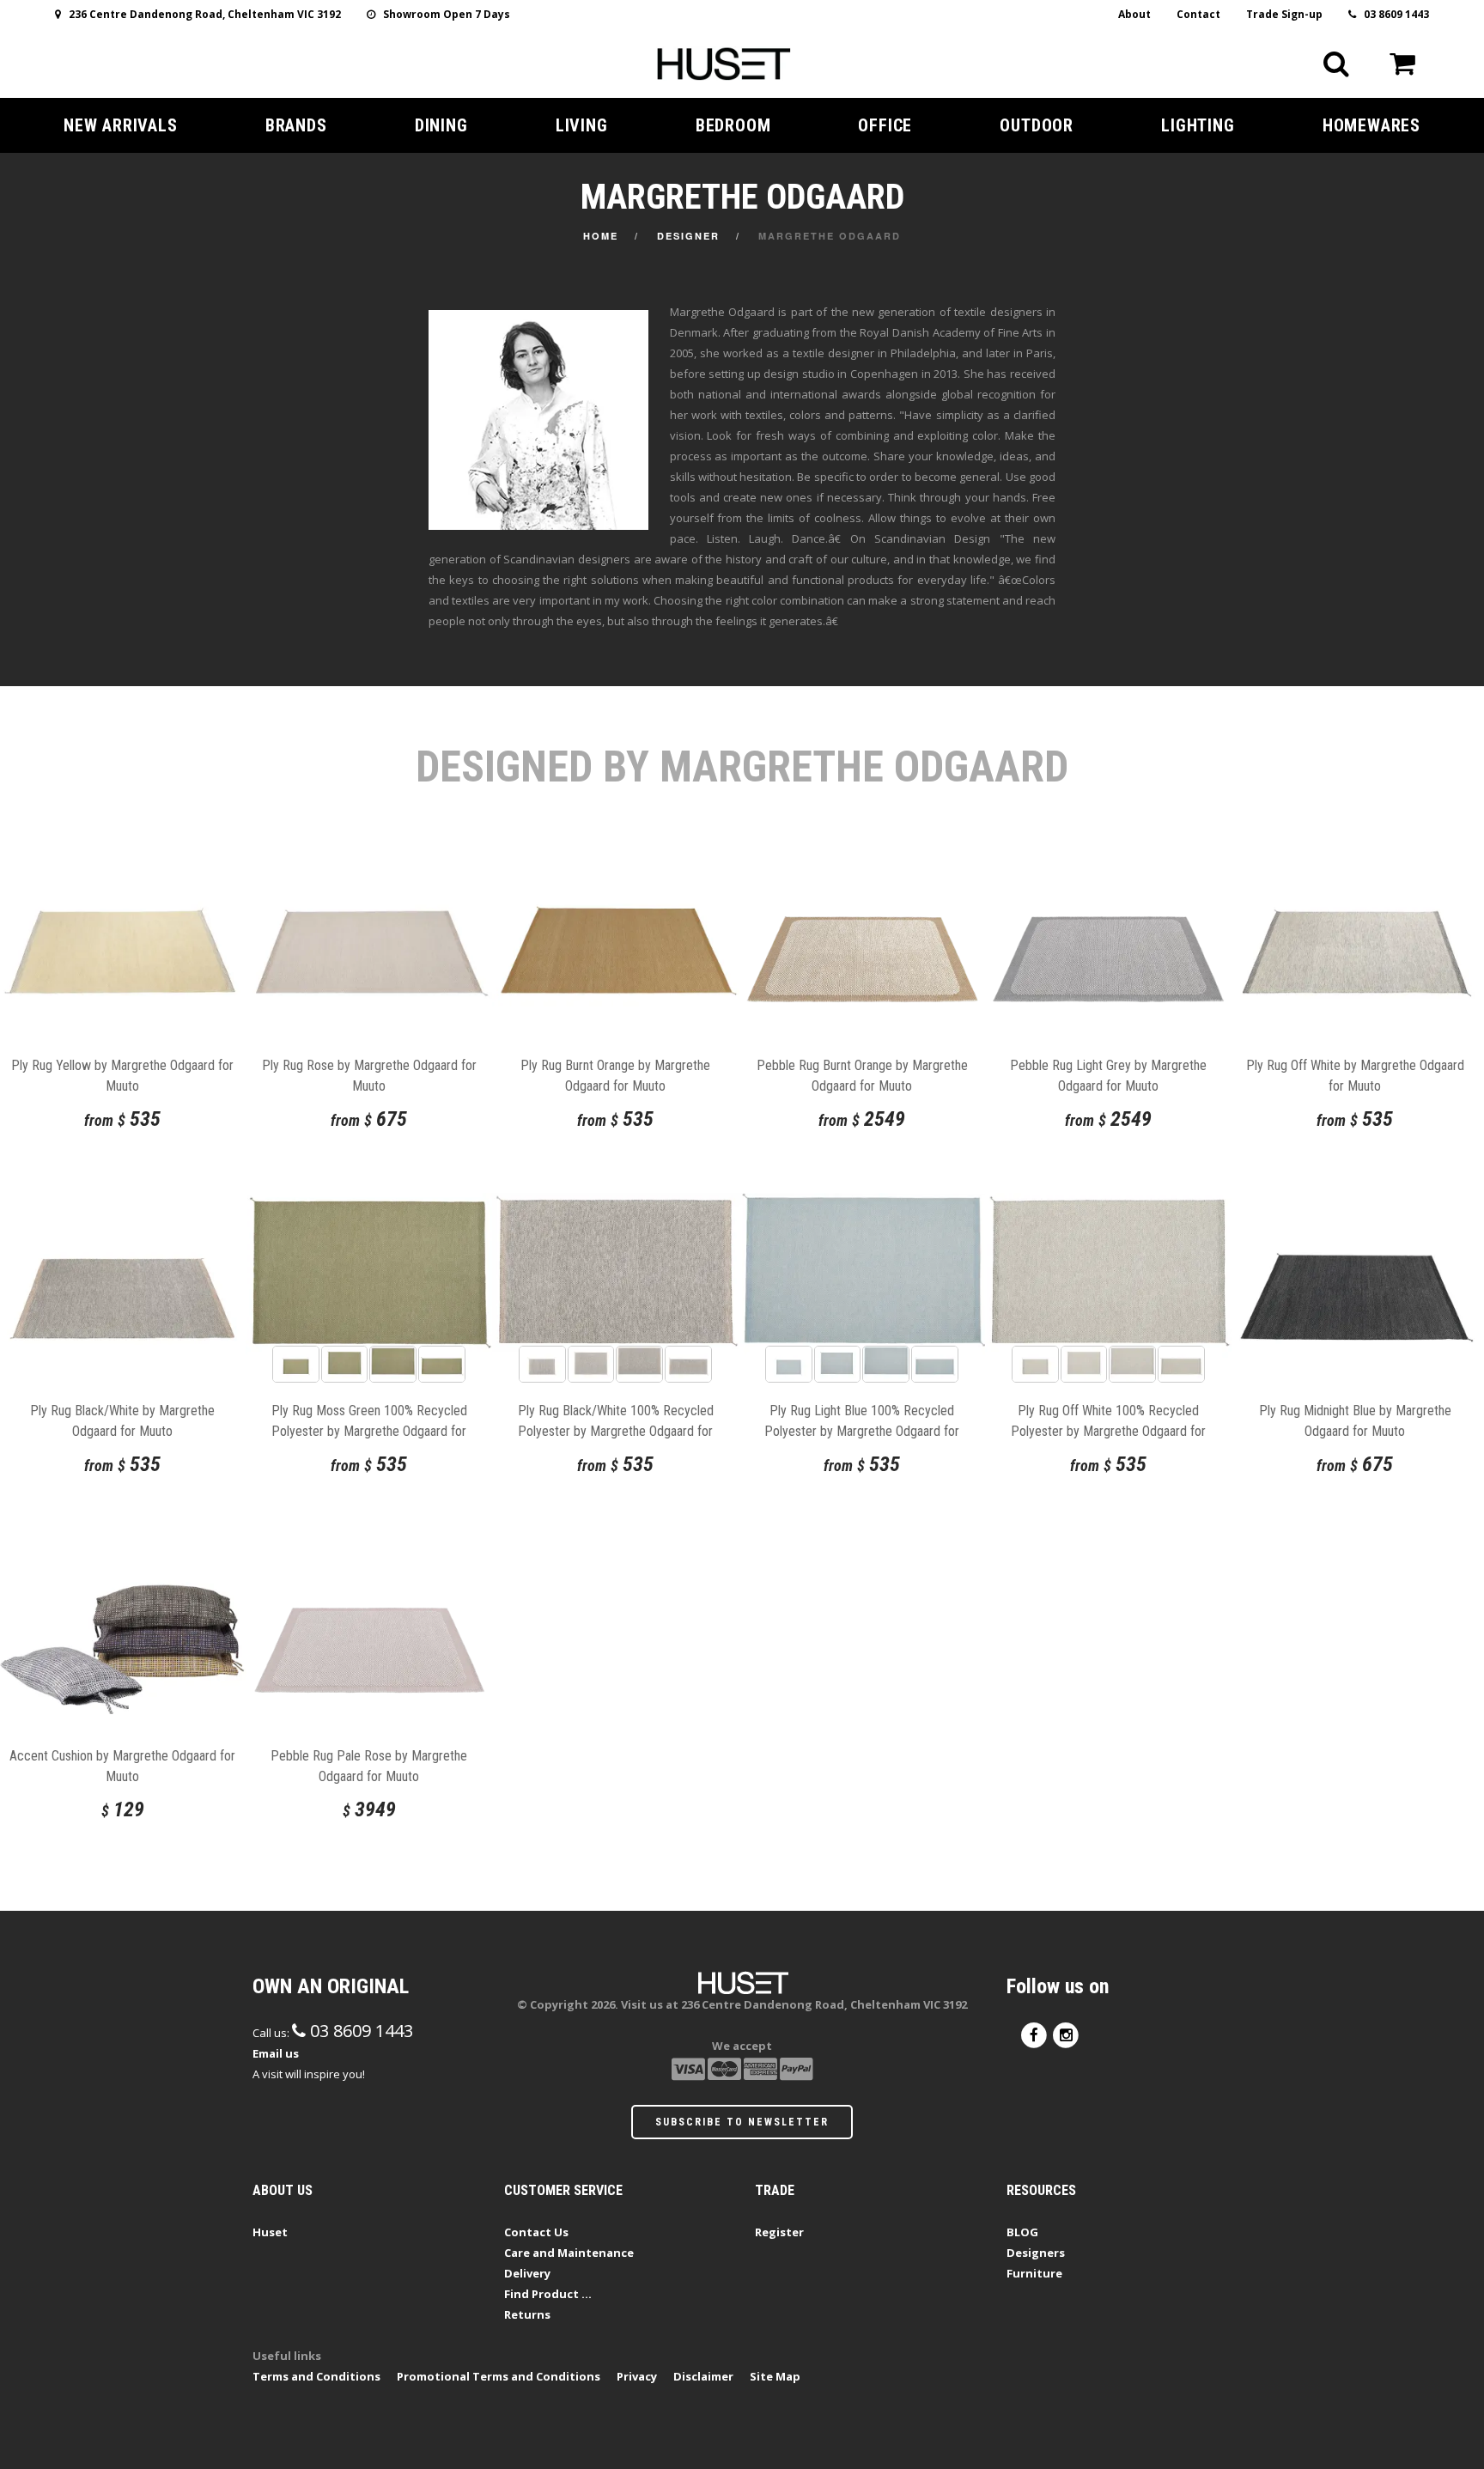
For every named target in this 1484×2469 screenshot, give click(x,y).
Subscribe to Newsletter (742, 2122)
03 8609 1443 (1393, 14)
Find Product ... (548, 2294)
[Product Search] (1336, 64)
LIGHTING (1198, 125)
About (1134, 14)
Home (601, 236)
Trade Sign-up (1284, 14)
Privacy (637, 2376)
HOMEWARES (1371, 125)
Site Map (775, 2376)
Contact (1198, 14)
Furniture (1034, 2273)
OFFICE (885, 125)
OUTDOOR (1037, 125)
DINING (441, 125)
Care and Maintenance (569, 2253)
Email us (276, 2053)
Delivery (527, 2273)
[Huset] (724, 62)
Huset (270, 2232)
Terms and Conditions (316, 2376)
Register (779, 2232)
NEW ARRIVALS (121, 125)
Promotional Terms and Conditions (499, 2376)
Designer (688, 236)
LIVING (582, 125)
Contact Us (536, 2232)
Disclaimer (703, 2376)
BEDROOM (733, 125)
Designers (1036, 2253)
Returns (527, 2314)
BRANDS (296, 125)
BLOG (1022, 2232)
